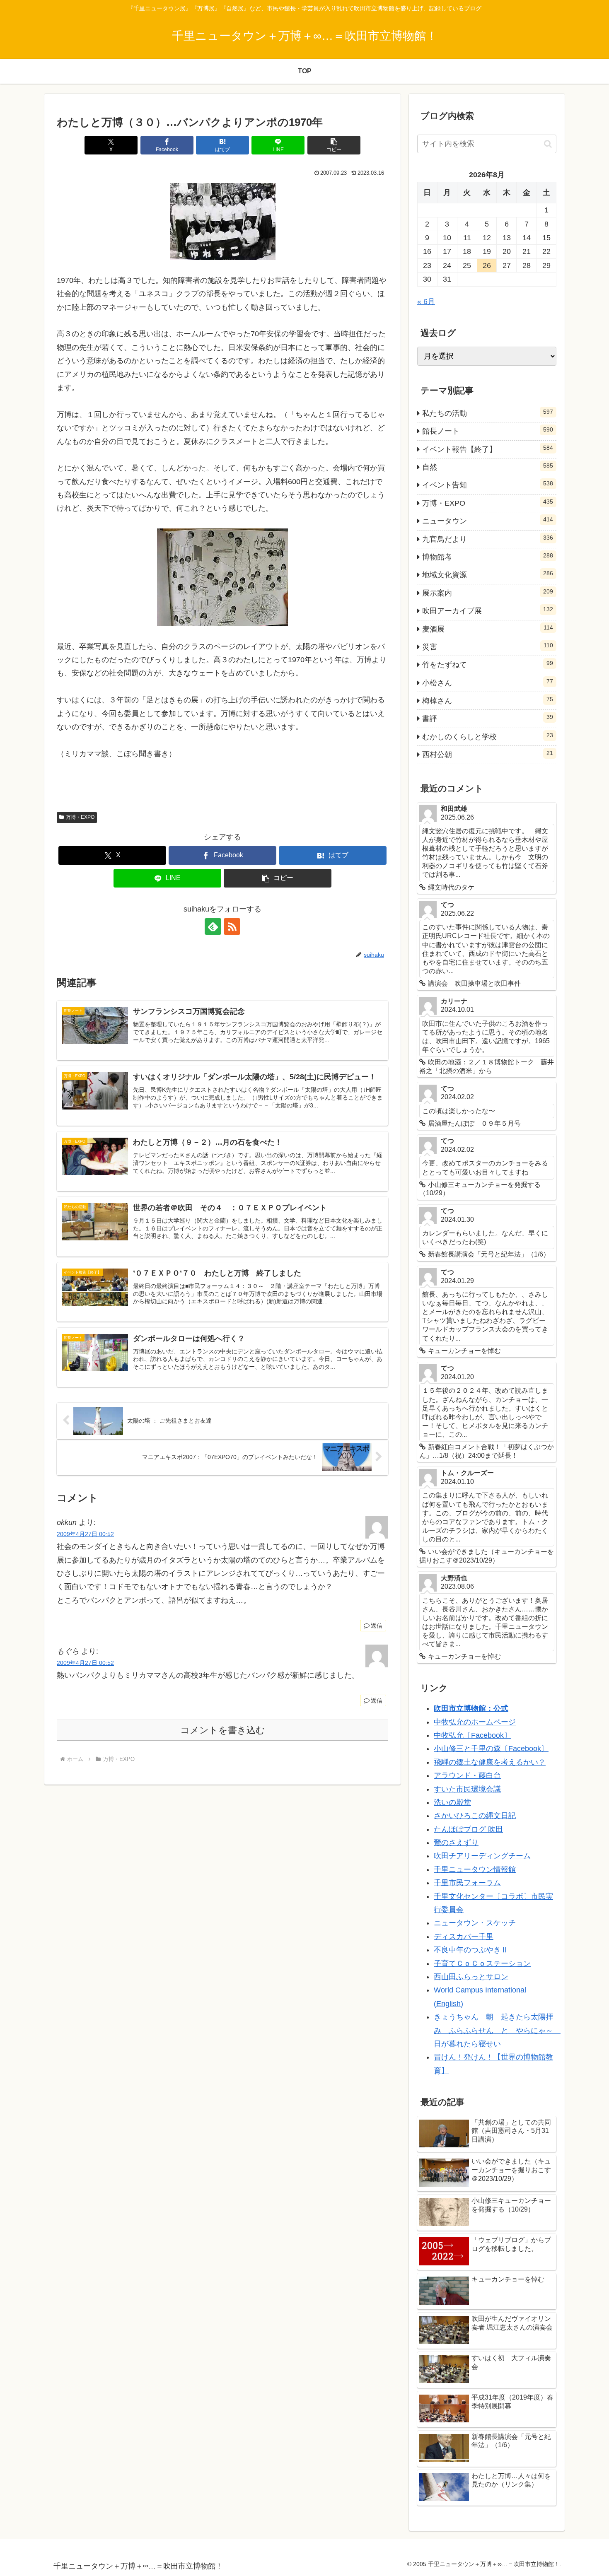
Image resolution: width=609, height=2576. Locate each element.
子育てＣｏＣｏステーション (482, 1963)
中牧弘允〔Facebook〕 (472, 1735)
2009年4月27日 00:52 (85, 1534)
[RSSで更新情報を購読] (232, 926)
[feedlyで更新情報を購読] (213, 926)
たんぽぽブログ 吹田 (468, 1829)
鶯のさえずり (456, 1843)
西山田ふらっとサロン (471, 1977)
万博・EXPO (80, 817)
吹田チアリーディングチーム (482, 1856)
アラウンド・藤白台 (467, 1775)
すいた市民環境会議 (467, 1789)
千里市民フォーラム (467, 1883)
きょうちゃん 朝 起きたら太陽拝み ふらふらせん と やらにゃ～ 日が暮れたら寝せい (497, 2030)
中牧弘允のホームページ (475, 1722)
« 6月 (426, 301)
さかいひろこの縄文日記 (475, 1816)
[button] (334, 145)
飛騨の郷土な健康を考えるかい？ (490, 1762)
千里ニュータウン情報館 (475, 1869)
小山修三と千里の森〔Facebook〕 (491, 1749)
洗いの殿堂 (452, 1802)
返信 (377, 1626)
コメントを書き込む (223, 1730)
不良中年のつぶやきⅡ (471, 1950)
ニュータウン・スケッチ (475, 1923)
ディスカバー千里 (464, 1937)
